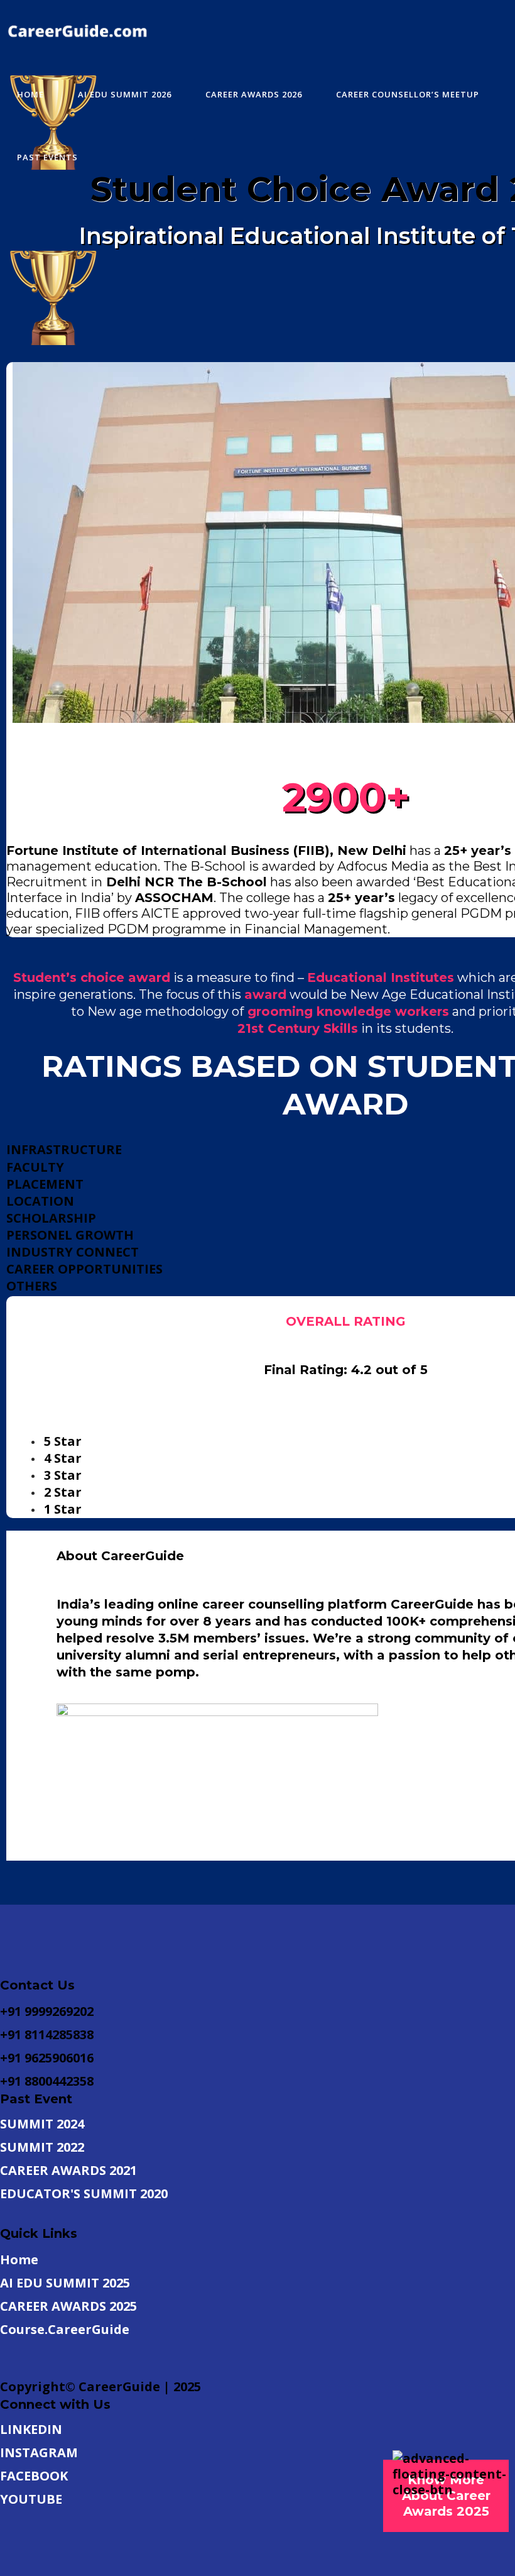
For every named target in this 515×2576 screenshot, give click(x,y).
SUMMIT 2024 (42, 2124)
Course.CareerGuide (65, 2329)
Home (19, 2260)
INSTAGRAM (39, 2452)
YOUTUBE (31, 2499)
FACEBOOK (34, 2476)
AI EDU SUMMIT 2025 (65, 2283)
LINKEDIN (31, 2429)
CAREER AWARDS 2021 (68, 2170)
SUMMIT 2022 (42, 2147)
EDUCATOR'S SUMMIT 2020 (84, 2193)
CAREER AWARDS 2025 (68, 2306)
